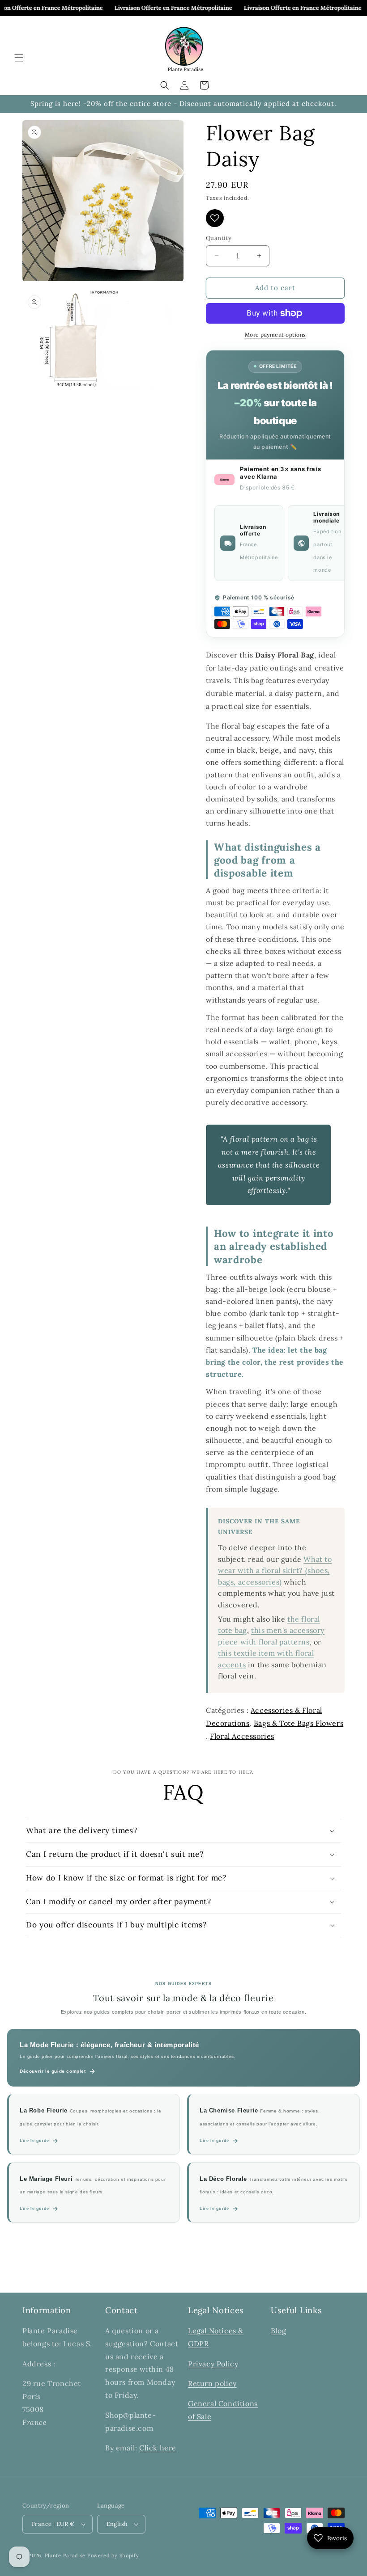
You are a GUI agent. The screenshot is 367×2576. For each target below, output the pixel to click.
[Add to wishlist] (215, 218)
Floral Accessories (242, 1736)
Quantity (219, 238)
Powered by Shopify (113, 2555)
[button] (19, 58)
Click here (158, 2448)
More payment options (275, 335)
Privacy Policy (213, 2364)
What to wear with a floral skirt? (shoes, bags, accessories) (275, 1570)
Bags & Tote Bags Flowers (299, 1723)
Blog (278, 2331)
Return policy (212, 2383)
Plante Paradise (65, 2555)
